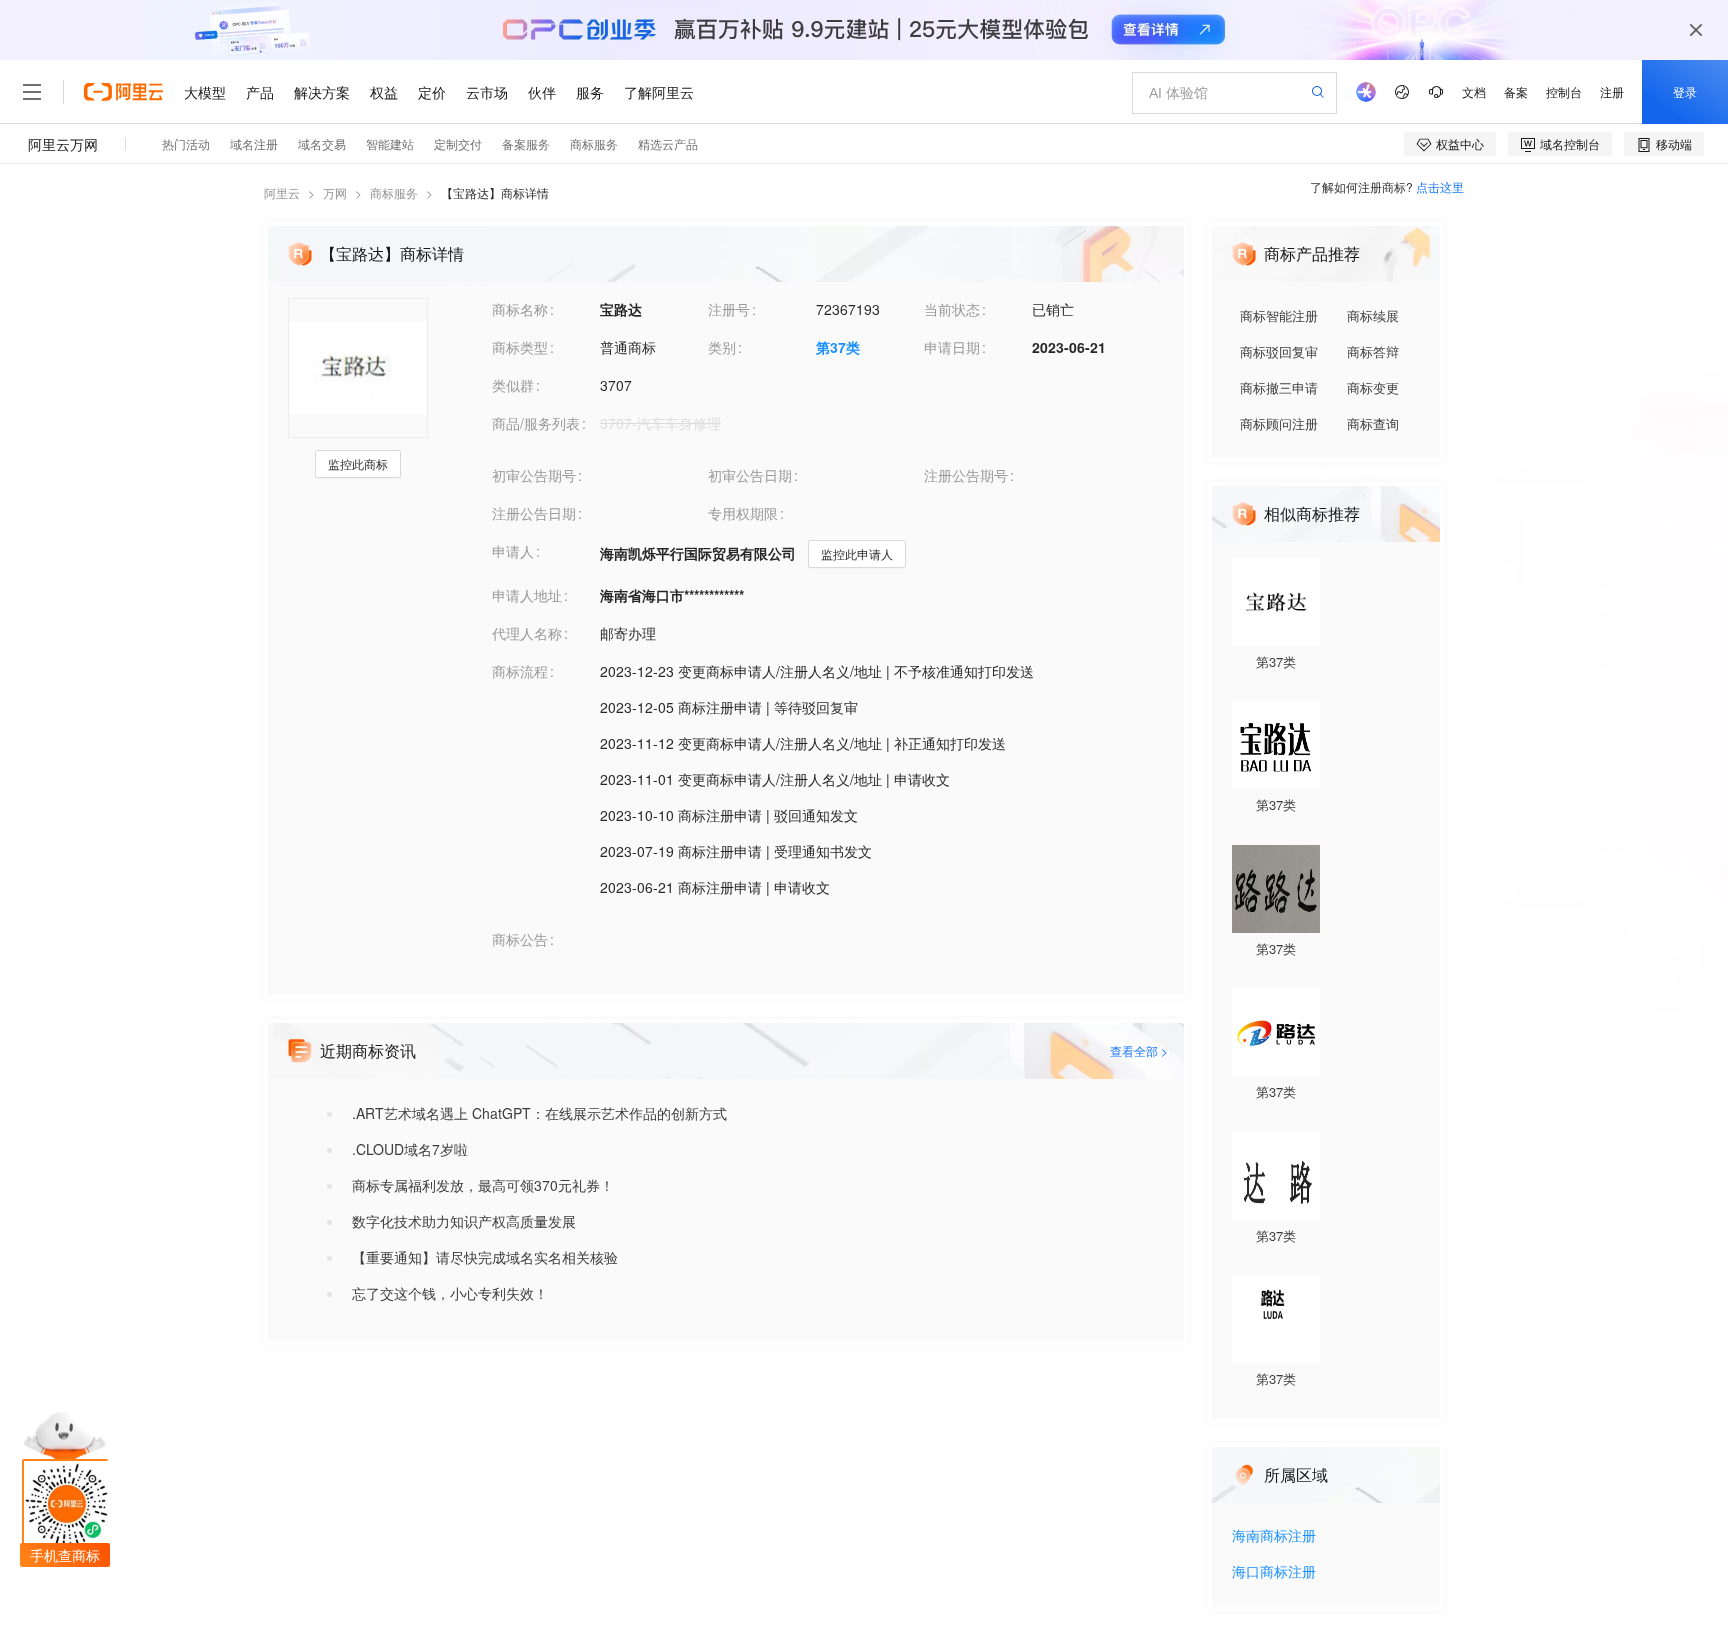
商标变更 (1373, 387)
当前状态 (952, 309)
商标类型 (520, 347)
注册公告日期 (534, 513)
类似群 (513, 385)
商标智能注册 (1279, 315)
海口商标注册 (1274, 1572)
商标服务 (394, 192)
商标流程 (520, 671)
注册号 (729, 309)
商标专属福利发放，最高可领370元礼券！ (483, 1185)
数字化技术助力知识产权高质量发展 (464, 1221)
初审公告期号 (534, 475)
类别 (722, 347)
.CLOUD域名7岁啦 (410, 1149)
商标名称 (520, 309)
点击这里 (1440, 186)
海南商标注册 (1274, 1536)
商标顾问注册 (1279, 423)
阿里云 (282, 192)
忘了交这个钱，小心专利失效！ (450, 1293)
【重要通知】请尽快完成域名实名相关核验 (485, 1257)
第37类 (838, 347)
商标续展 (1373, 315)
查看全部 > (1139, 1050)
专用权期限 (743, 513)
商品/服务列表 (536, 423)
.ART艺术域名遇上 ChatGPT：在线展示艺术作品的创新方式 (539, 1113)
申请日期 (952, 347)
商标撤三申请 (1279, 387)
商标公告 (520, 939)
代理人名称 (527, 633)
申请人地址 (527, 595)
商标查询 (1373, 423)
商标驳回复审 (1279, 351)
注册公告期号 (966, 475)
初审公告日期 (750, 475)
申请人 (513, 551)
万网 (335, 192)
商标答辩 (1373, 351)
